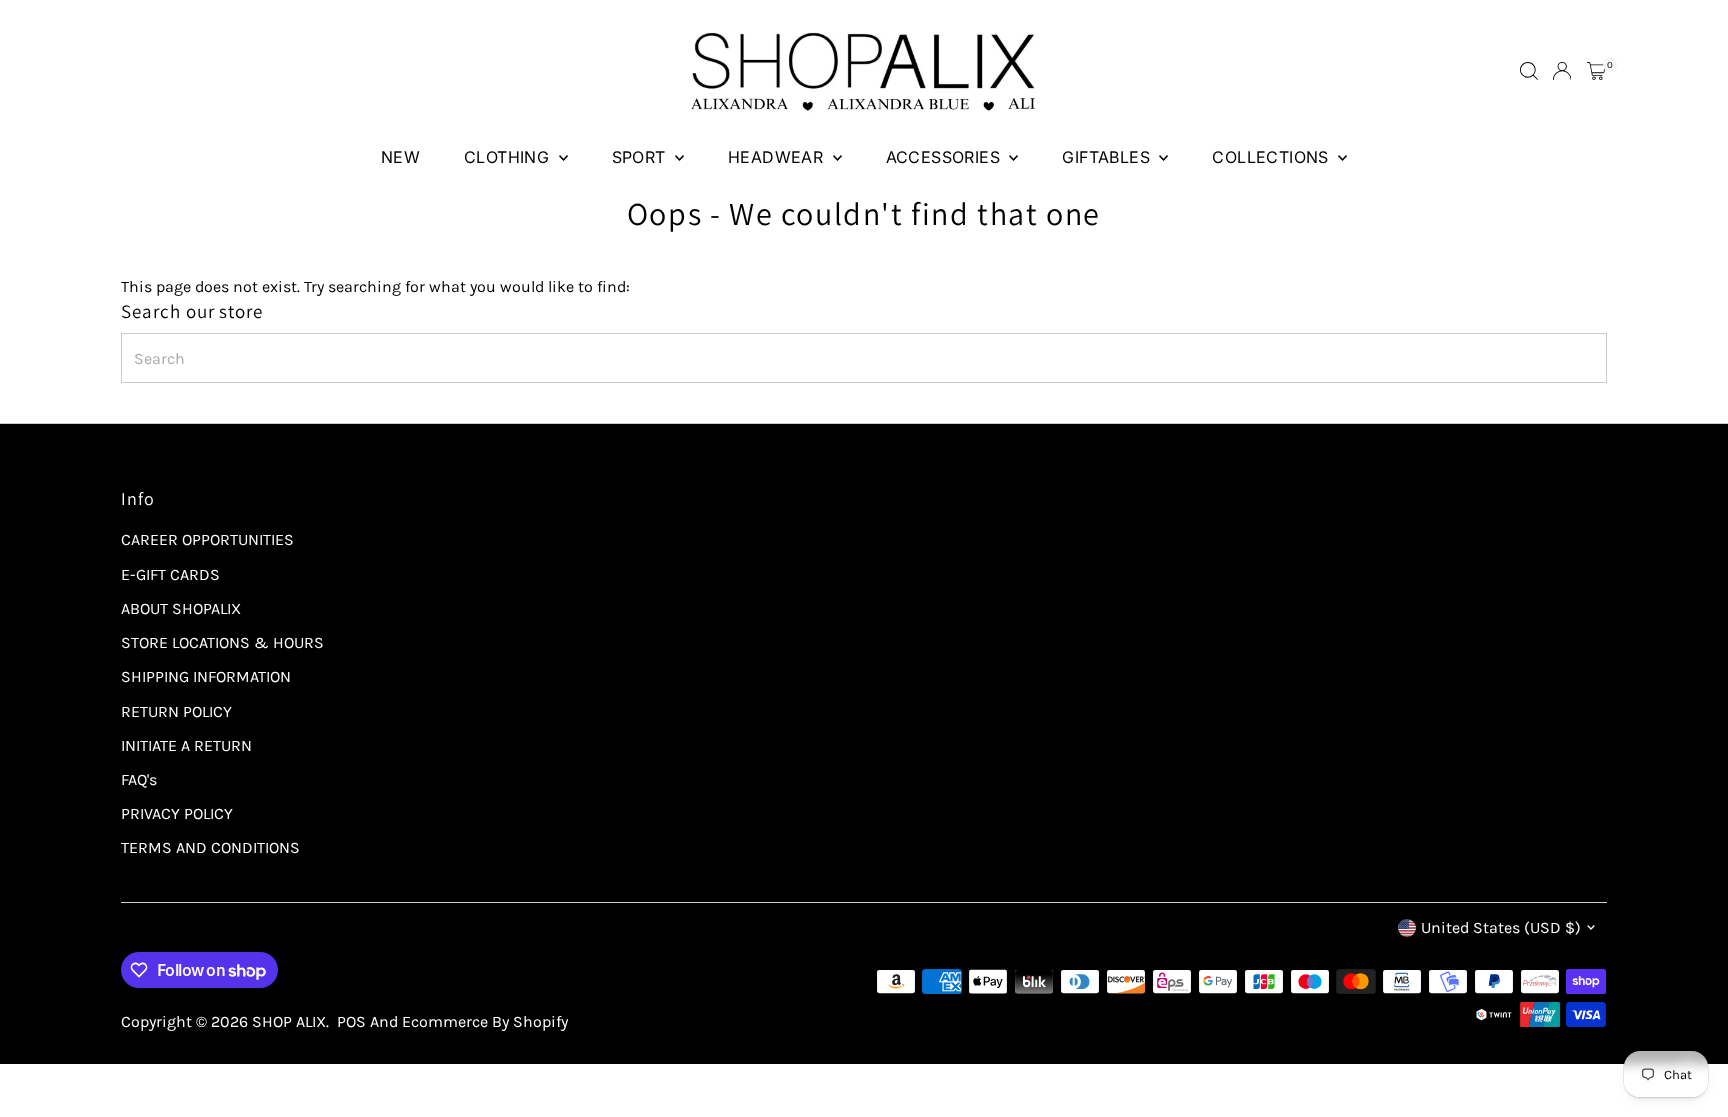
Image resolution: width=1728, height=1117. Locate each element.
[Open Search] (1529, 71)
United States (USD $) (1501, 927)
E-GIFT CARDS (170, 574)
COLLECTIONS (1272, 157)
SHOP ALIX (289, 1021)
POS (351, 1021)
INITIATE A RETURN (186, 745)
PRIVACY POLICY (177, 813)
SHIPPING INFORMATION (206, 676)
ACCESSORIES (945, 157)
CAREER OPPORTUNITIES (207, 539)
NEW (400, 157)
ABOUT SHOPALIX (181, 608)
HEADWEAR (778, 157)
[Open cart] (1596, 71)
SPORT (641, 157)
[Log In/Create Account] (1562, 71)
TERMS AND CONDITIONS (210, 847)
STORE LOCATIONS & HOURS (222, 642)
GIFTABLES (1108, 157)
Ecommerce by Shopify (485, 1021)
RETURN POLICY (176, 711)
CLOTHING (509, 157)
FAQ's (139, 779)
